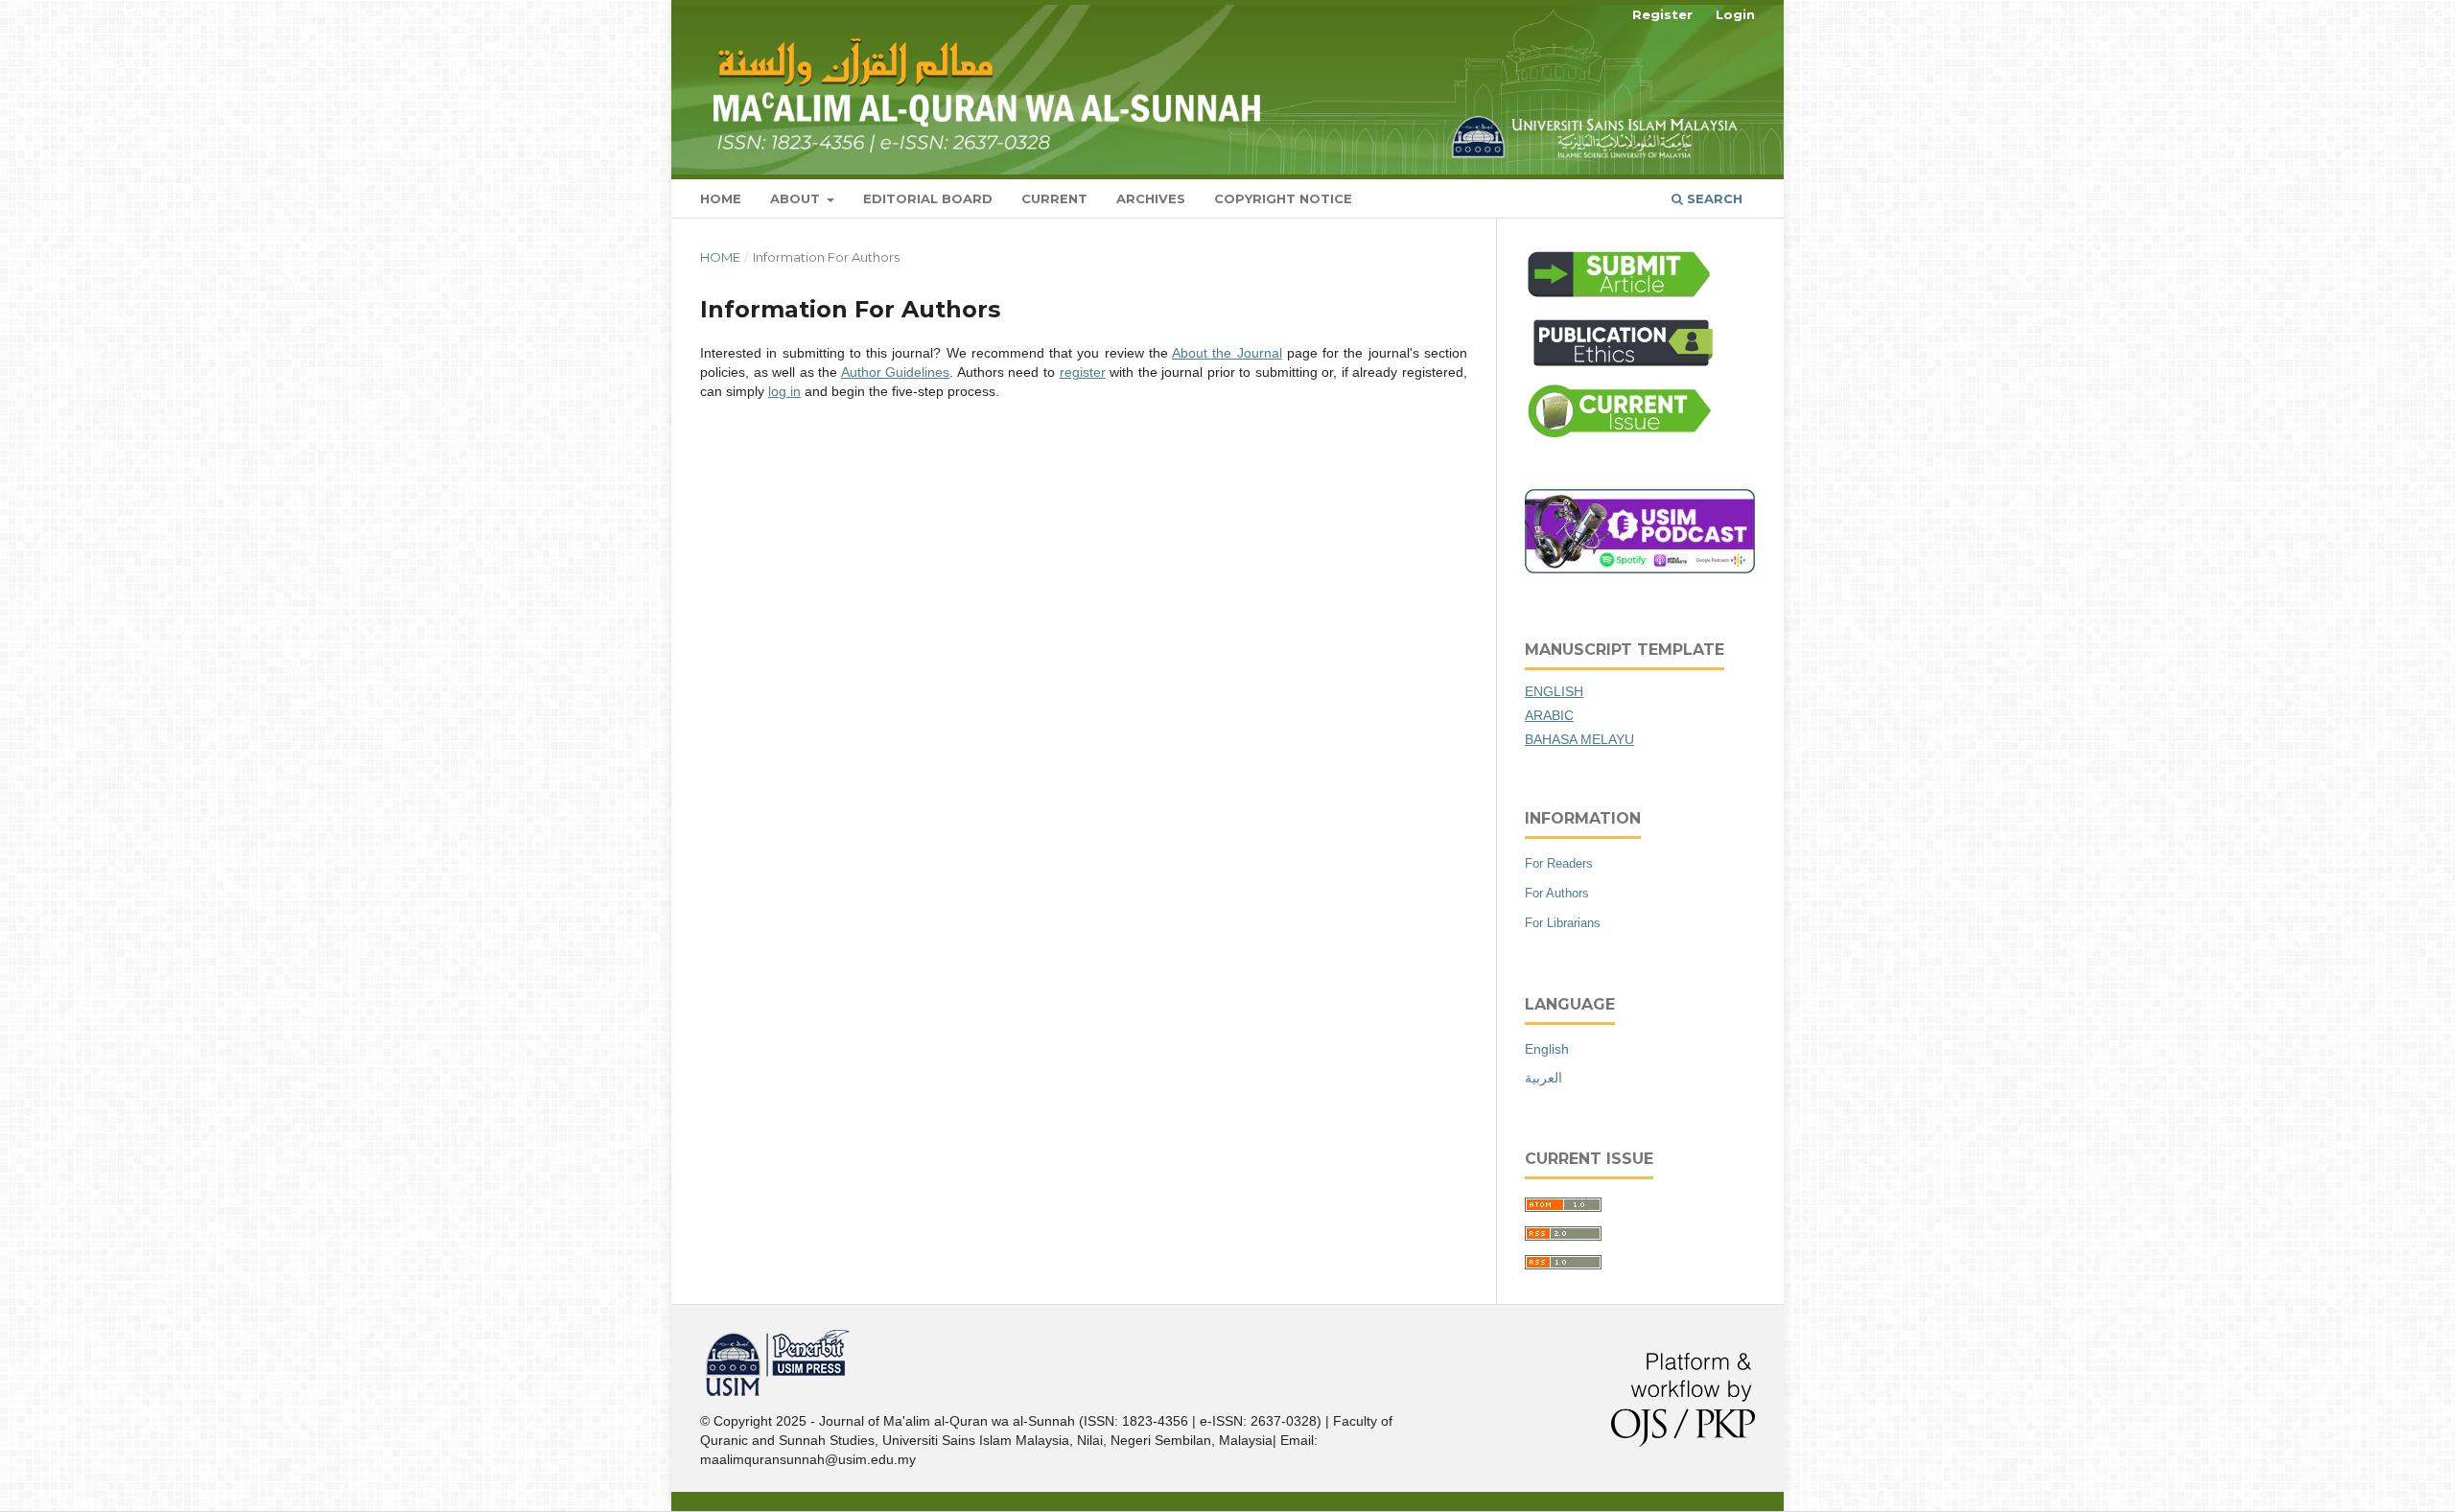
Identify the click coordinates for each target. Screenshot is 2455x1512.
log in (784, 391)
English (1547, 1049)
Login (1735, 14)
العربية (1543, 1078)
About (797, 198)
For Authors (1557, 893)
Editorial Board (928, 198)
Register (1662, 14)
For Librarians (1563, 923)
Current (1054, 198)
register (1083, 372)
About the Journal (1227, 353)
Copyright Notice (1283, 198)
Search (1713, 198)
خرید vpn (703, 1337)
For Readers (1559, 863)
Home (721, 198)
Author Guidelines (896, 372)
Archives (1151, 198)
